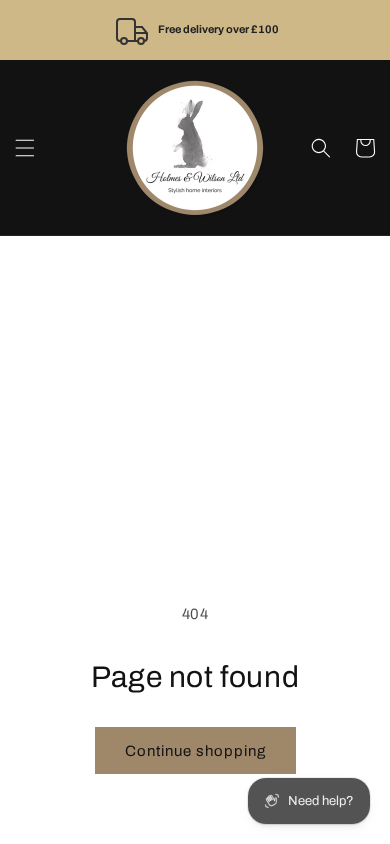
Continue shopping (195, 751)
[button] (25, 148)
